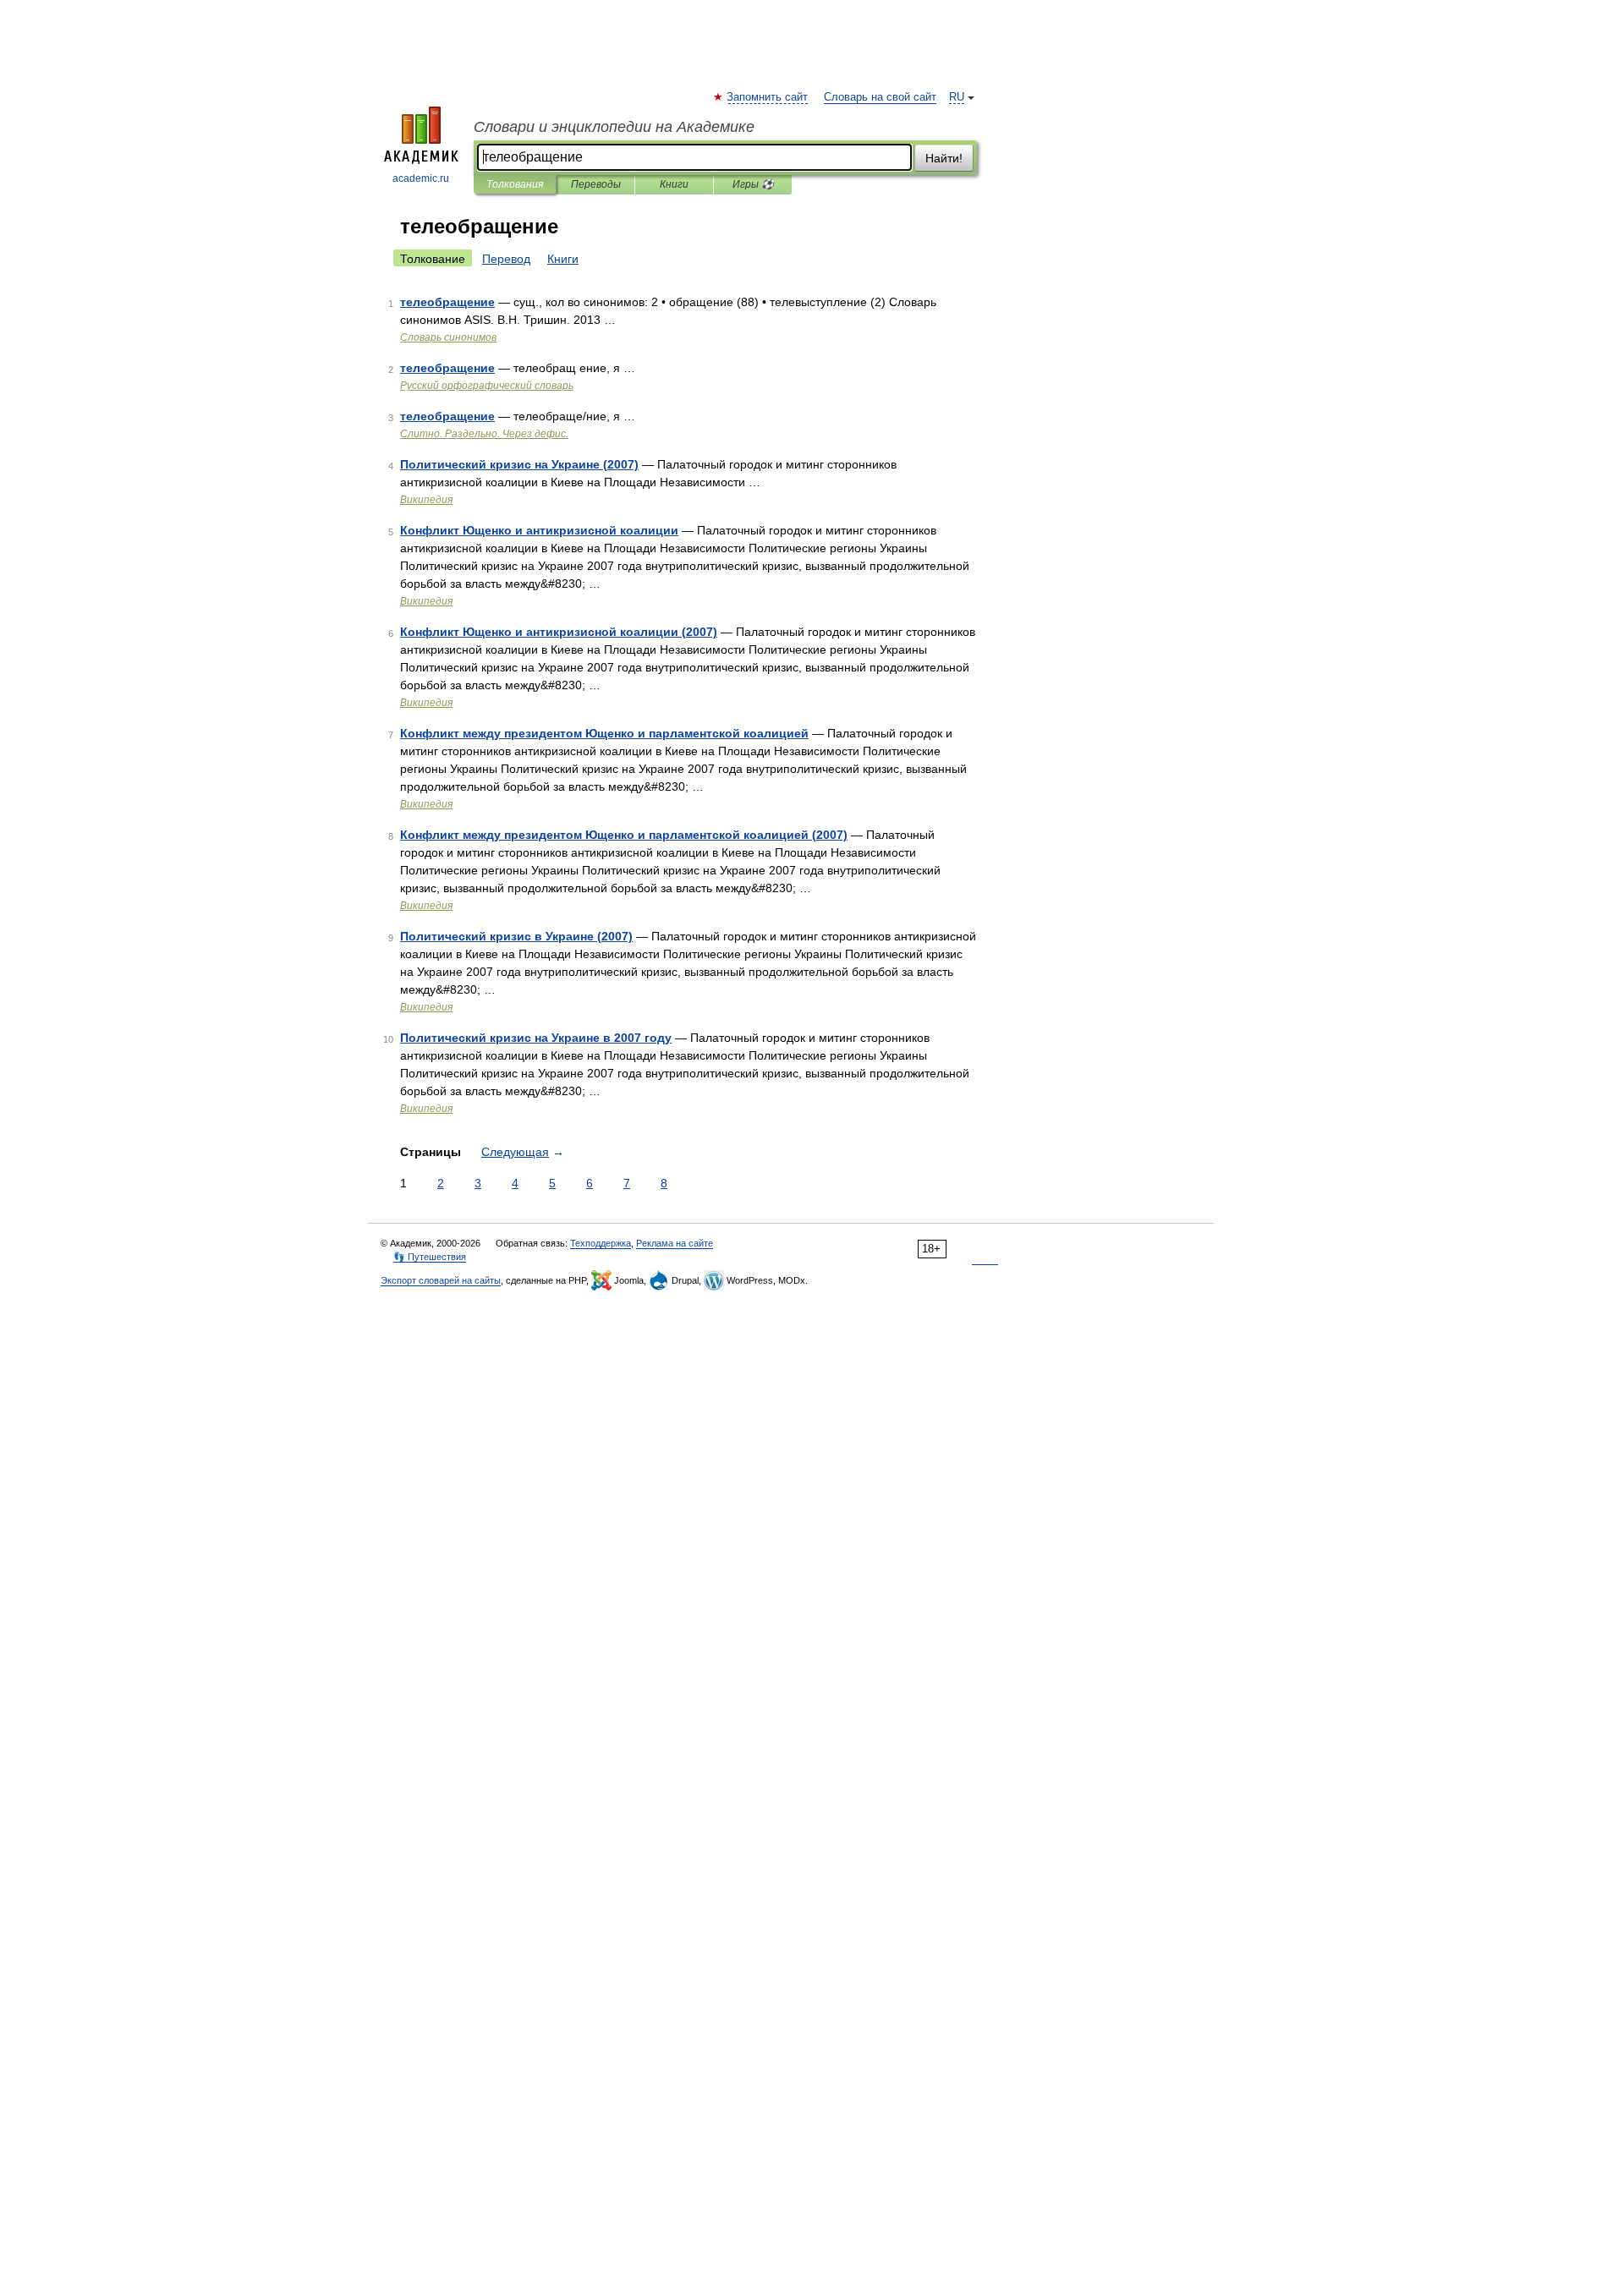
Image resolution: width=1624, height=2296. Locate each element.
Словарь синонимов (448, 337)
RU (957, 97)
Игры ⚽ (753, 184)
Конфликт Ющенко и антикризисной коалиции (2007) (559, 632)
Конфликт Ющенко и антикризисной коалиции (539, 530)
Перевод (506, 259)
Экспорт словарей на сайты (441, 1280)
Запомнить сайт (768, 97)
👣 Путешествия (430, 1257)
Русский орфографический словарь (487, 386)
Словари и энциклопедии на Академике (614, 127)
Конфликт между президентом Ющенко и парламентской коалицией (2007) (624, 835)
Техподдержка (601, 1243)
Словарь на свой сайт (880, 97)
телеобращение (447, 302)
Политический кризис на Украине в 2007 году (536, 1038)
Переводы (596, 184)
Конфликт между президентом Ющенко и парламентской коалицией (604, 733)
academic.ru (421, 178)
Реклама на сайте (675, 1243)
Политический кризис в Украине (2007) (516, 936)
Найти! (944, 158)
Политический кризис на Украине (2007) (519, 464)
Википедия (426, 500)
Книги (674, 184)
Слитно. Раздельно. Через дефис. (484, 434)
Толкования (515, 184)
